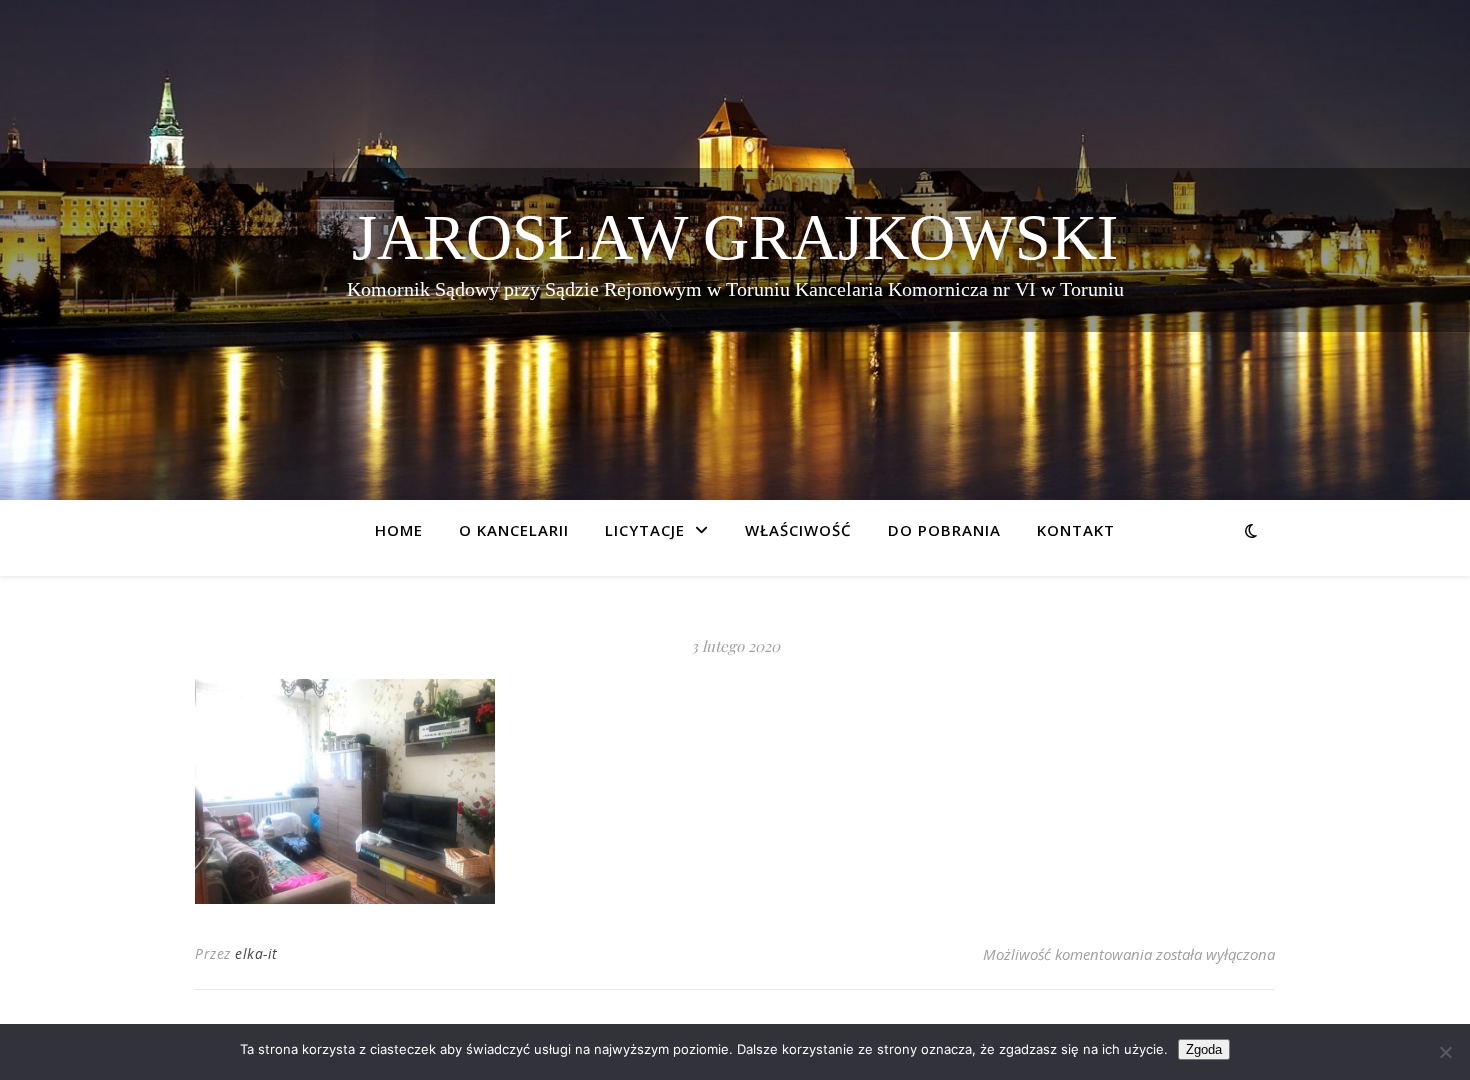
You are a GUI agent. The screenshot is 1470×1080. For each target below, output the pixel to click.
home (399, 530)
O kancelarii (514, 530)
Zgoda (1204, 1049)
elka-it (256, 953)
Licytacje (645, 530)
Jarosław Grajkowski (735, 237)
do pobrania (944, 530)
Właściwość (798, 530)
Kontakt (1076, 530)
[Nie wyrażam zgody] (1445, 1052)
